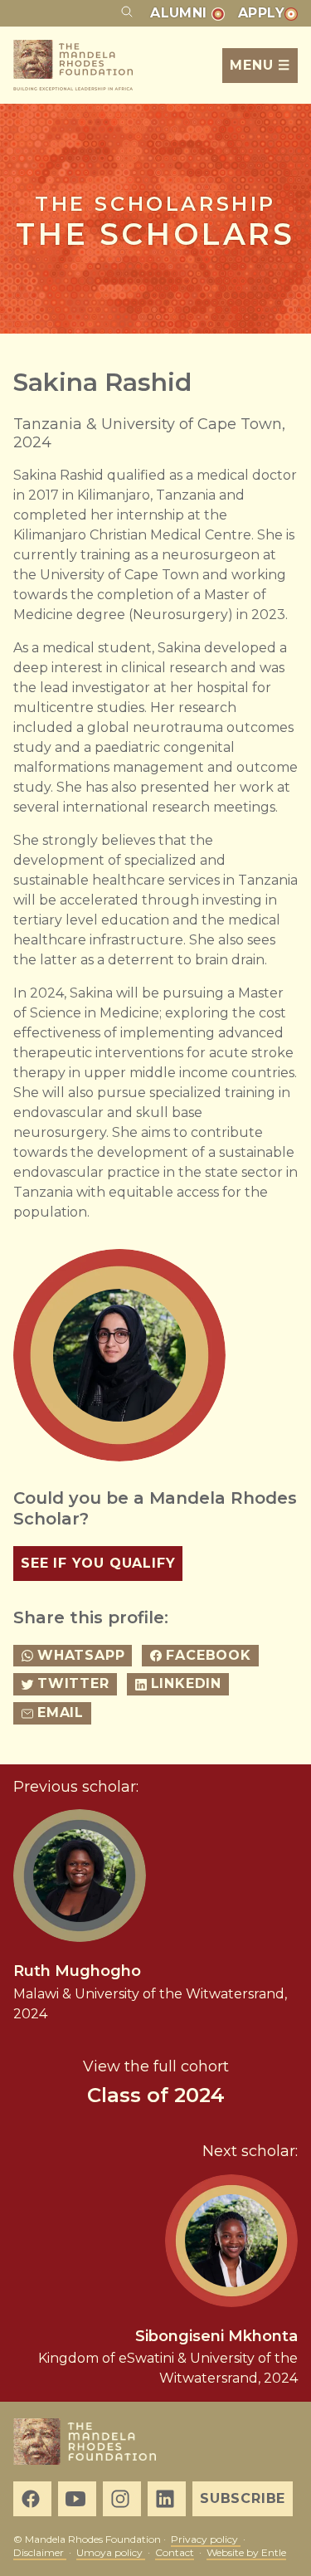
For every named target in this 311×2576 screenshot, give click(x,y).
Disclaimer (40, 2552)
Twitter (73, 1683)
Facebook (208, 1655)
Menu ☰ (260, 65)
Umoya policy (111, 2552)
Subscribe (243, 2498)
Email (61, 1712)
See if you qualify (98, 1563)
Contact (175, 2552)
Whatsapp (81, 1655)
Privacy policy (206, 2539)
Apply (261, 13)
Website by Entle (246, 2552)
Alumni (181, 13)
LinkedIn (186, 1683)
